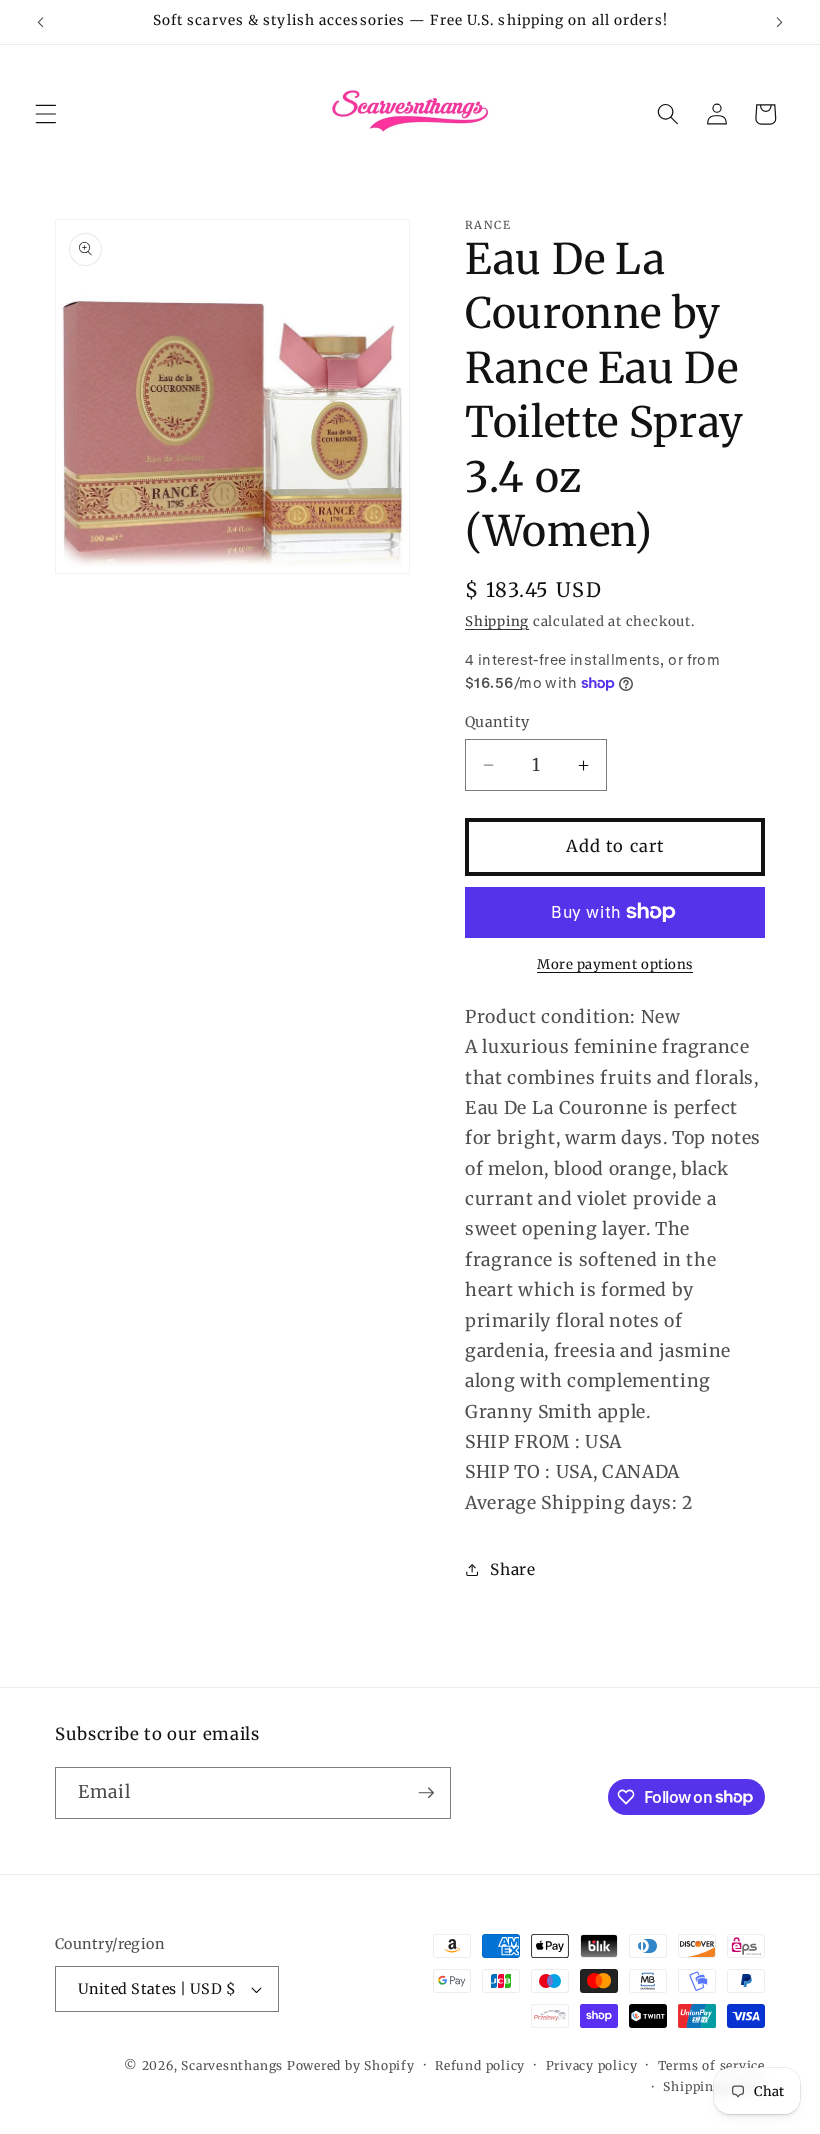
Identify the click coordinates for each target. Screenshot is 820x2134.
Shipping (497, 621)
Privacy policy (592, 2065)
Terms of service (711, 2065)
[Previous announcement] (41, 22)
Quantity (497, 722)
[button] (46, 114)
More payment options (615, 964)
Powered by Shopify (351, 2065)
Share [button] (512, 1569)
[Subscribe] (426, 1793)
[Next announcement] (779, 22)
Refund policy (480, 2065)
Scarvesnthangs (232, 2065)
